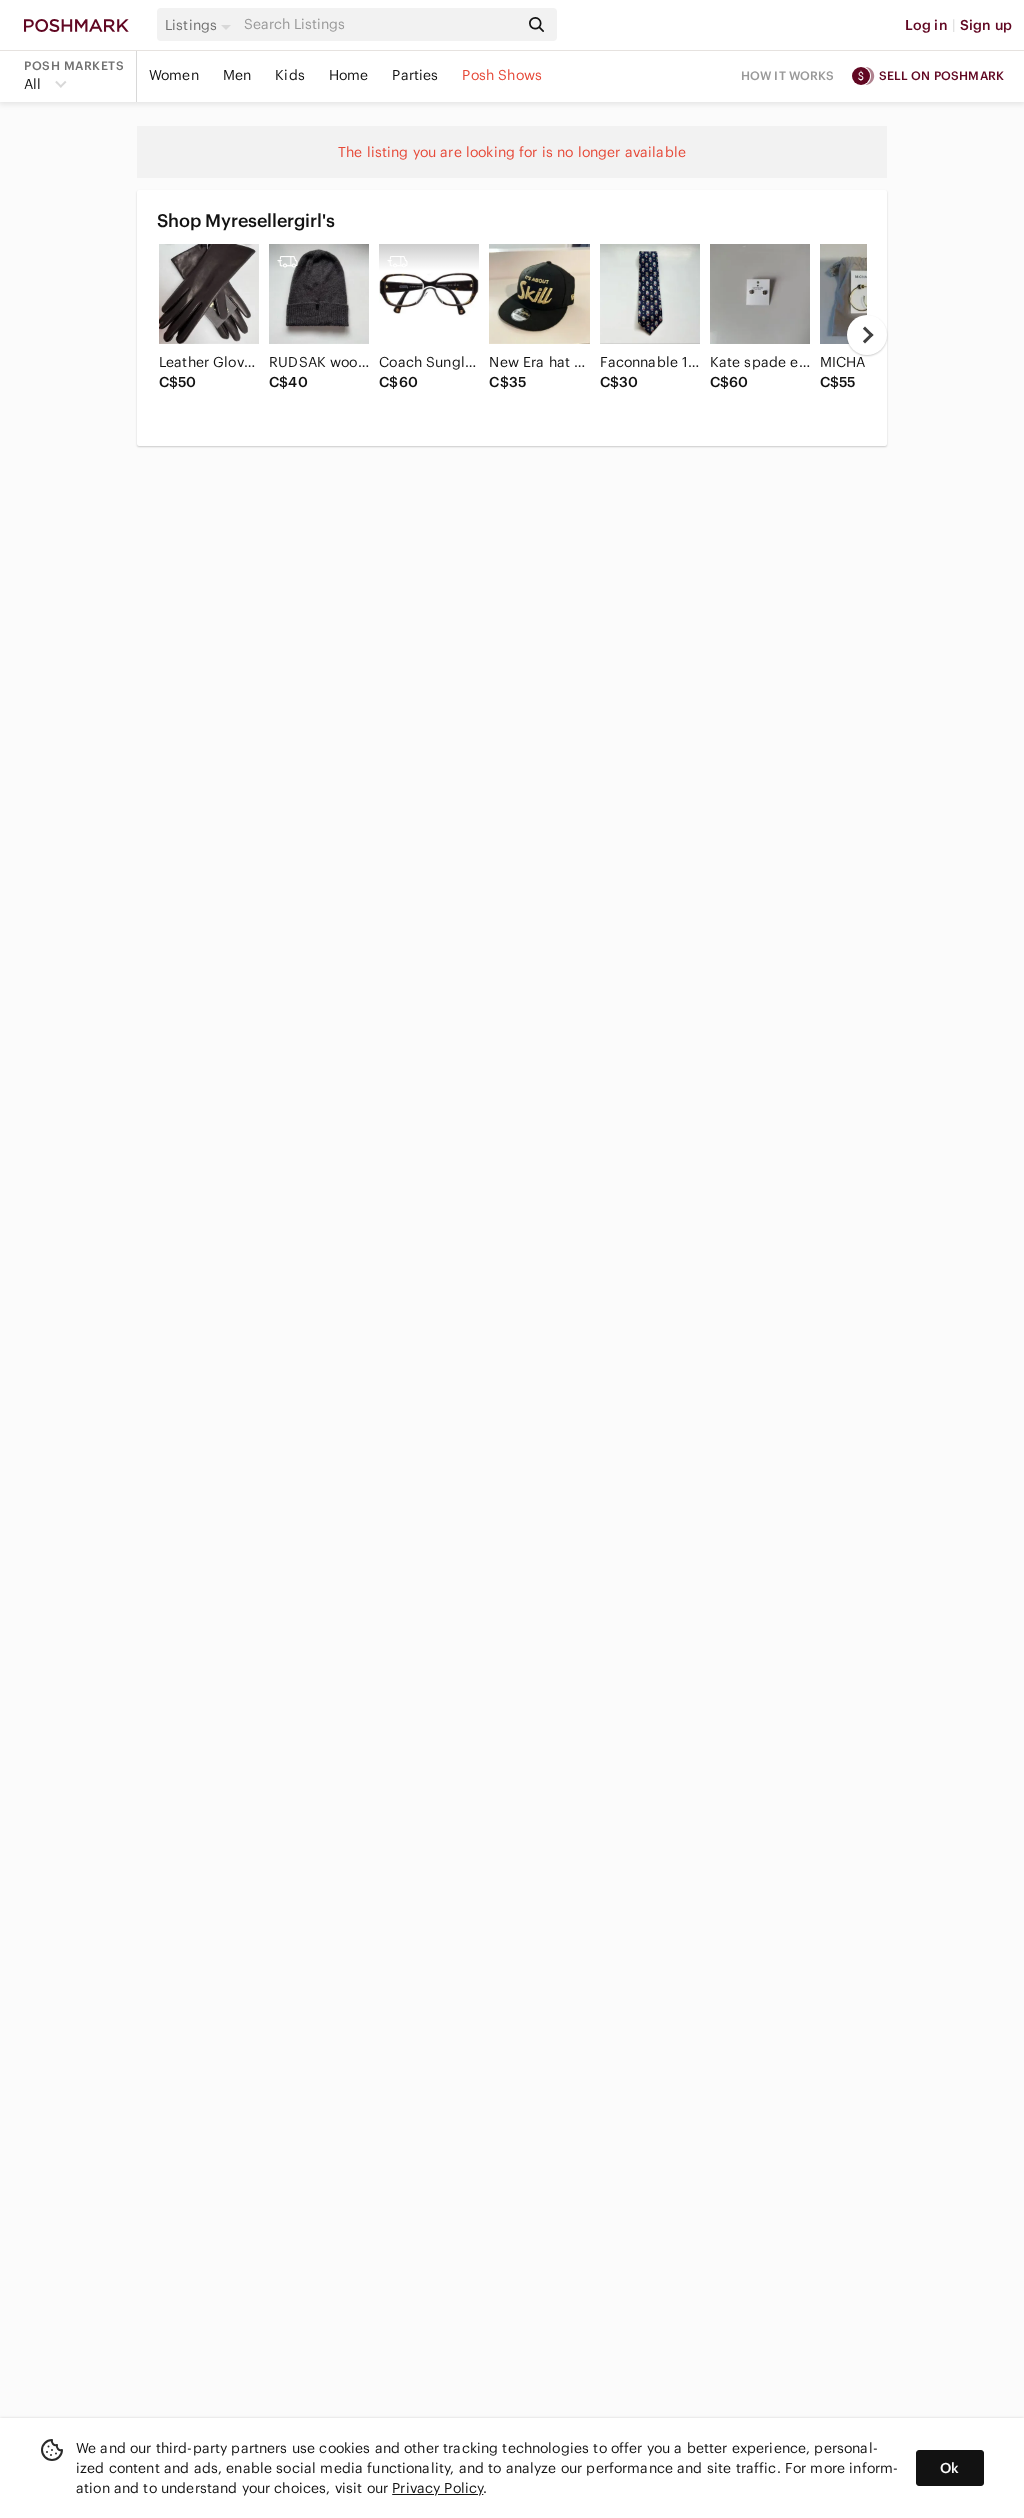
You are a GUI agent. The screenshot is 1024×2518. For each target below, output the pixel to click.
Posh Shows (502, 75)
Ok (949, 2468)
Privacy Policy (437, 2488)
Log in (926, 25)
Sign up (986, 25)
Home (349, 75)
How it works (788, 75)
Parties (415, 75)
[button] (201, 25)
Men (237, 75)
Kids (290, 75)
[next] (867, 335)
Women (174, 75)
